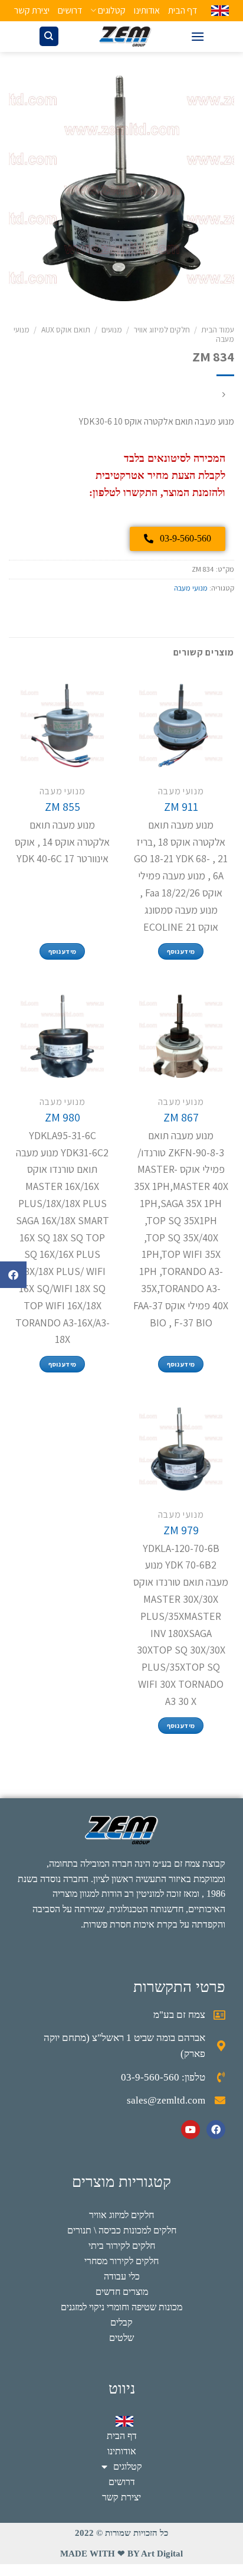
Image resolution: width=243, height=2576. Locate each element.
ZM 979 (181, 1530)
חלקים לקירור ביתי (122, 2246)
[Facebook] (216, 2130)
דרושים (70, 10)
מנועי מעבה (191, 588)
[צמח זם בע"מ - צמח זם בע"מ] (125, 37)
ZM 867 (181, 1117)
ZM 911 (181, 807)
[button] (13, 1275)
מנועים (112, 330)
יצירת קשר (32, 10)
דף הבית (183, 10)
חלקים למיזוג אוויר (162, 330)
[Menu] (198, 36)
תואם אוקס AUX (66, 330)
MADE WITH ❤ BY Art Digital (121, 2554)
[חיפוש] (49, 36)
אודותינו (147, 10)
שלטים (121, 2338)
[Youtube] (191, 2130)
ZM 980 (63, 1117)
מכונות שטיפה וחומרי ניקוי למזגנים (121, 2307)
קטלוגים (112, 10)
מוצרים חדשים (122, 2292)
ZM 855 (63, 807)
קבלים (121, 2322)
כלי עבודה (122, 2276)
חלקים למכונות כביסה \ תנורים (122, 2230)
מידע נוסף (181, 951)
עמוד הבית (218, 330)
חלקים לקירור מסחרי (121, 2261)
